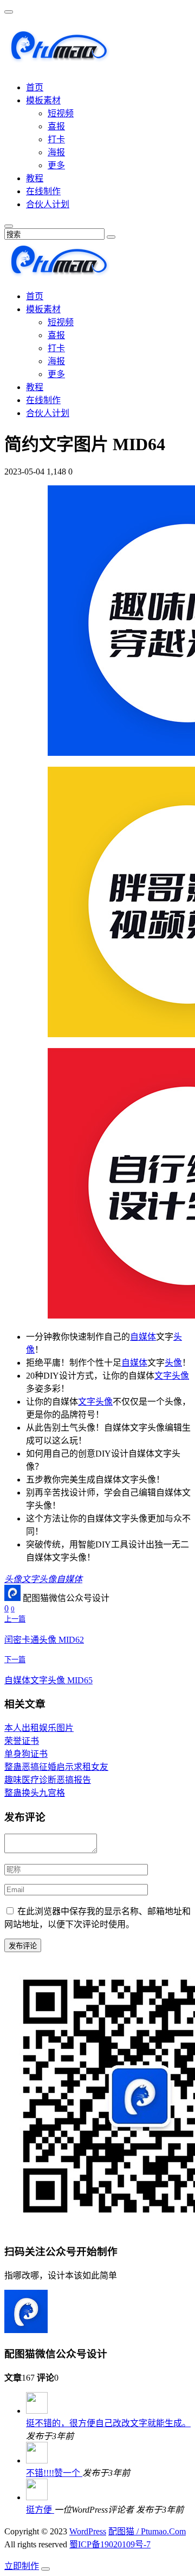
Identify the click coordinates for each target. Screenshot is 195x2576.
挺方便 (40, 2510)
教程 (35, 178)
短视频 (61, 113)
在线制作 (43, 191)
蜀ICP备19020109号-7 (110, 2544)
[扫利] (58, 58)
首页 (35, 87)
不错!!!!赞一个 (54, 2473)
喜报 (56, 126)
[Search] (111, 237)
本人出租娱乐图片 (39, 1728)
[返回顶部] (45, 2569)
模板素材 (43, 100)
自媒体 (143, 1337)
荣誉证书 (22, 1741)
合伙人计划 (48, 204)
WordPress (88, 2531)
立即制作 (22, 2566)
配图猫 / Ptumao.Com (147, 2531)
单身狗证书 (26, 1754)
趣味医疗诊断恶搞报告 (48, 1780)
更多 (56, 165)
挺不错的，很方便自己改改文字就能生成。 (108, 2423)
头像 (173, 1363)
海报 (56, 152)
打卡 (56, 139)
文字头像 (172, 1376)
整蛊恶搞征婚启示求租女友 (56, 1767)
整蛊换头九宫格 (35, 1793)
